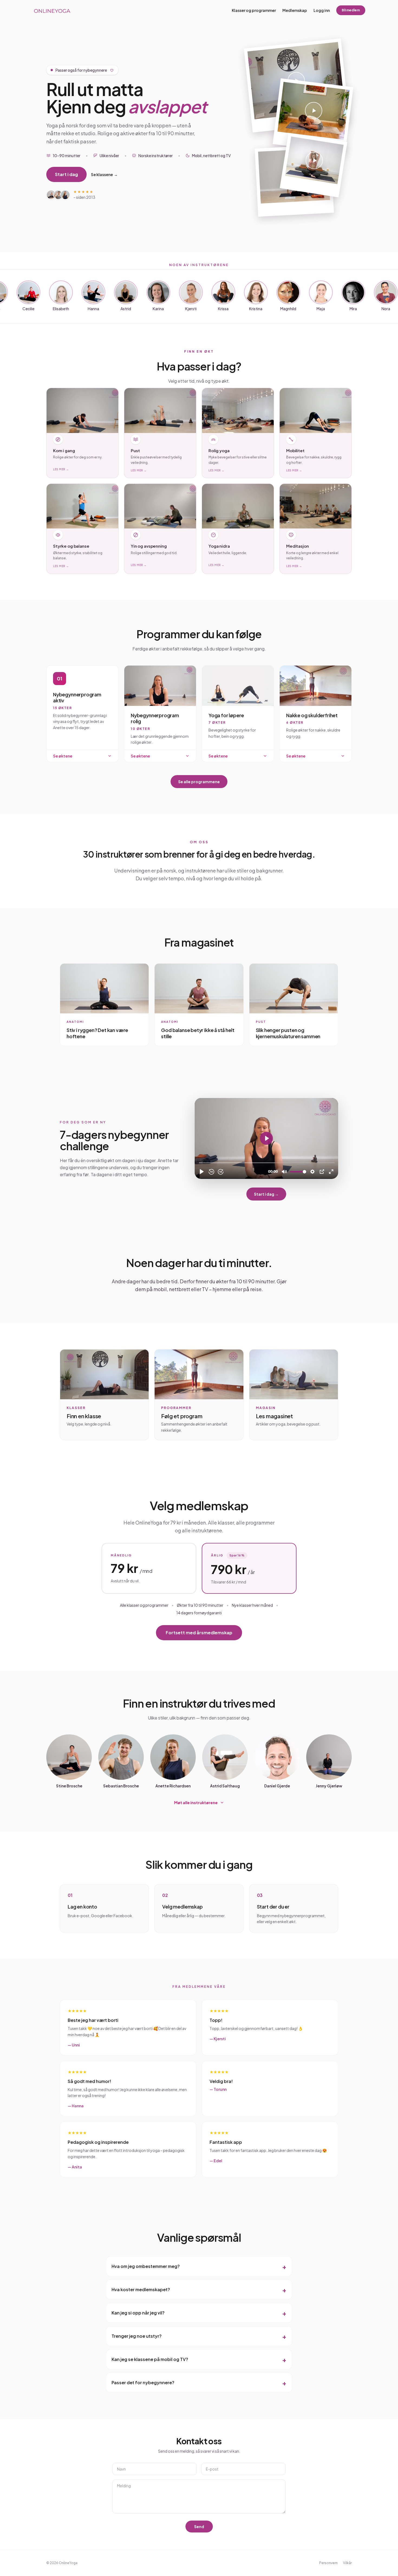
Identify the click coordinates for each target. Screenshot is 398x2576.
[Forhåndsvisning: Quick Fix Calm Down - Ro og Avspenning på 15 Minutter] (313, 116)
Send (199, 2527)
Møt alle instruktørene (196, 1803)
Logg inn (322, 10)
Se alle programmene (199, 782)
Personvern (328, 2563)
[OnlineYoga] (52, 10)
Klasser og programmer (254, 10)
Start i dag (66, 174)
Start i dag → (266, 1194)
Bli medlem (351, 10)
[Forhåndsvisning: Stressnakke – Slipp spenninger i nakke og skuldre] (314, 165)
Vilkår (347, 2563)
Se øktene (63, 756)
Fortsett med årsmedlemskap (199, 1633)
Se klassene (104, 174)
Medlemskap (295, 10)
